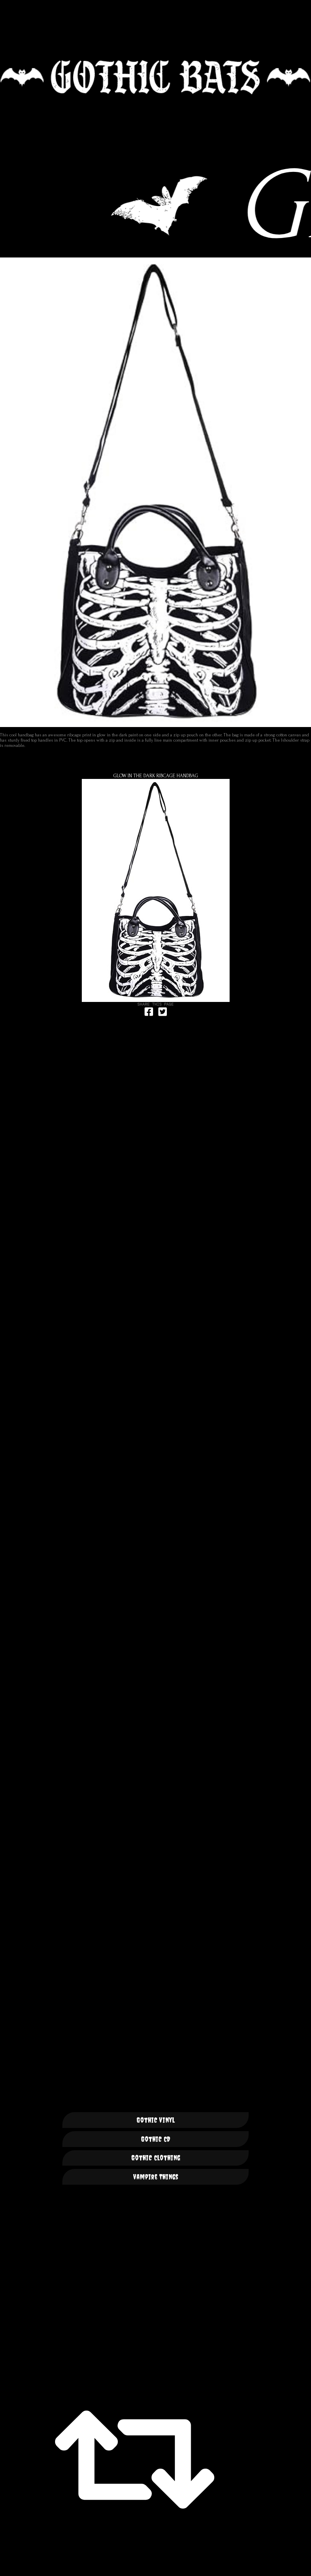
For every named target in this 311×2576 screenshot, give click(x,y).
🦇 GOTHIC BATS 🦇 (155, 77)
